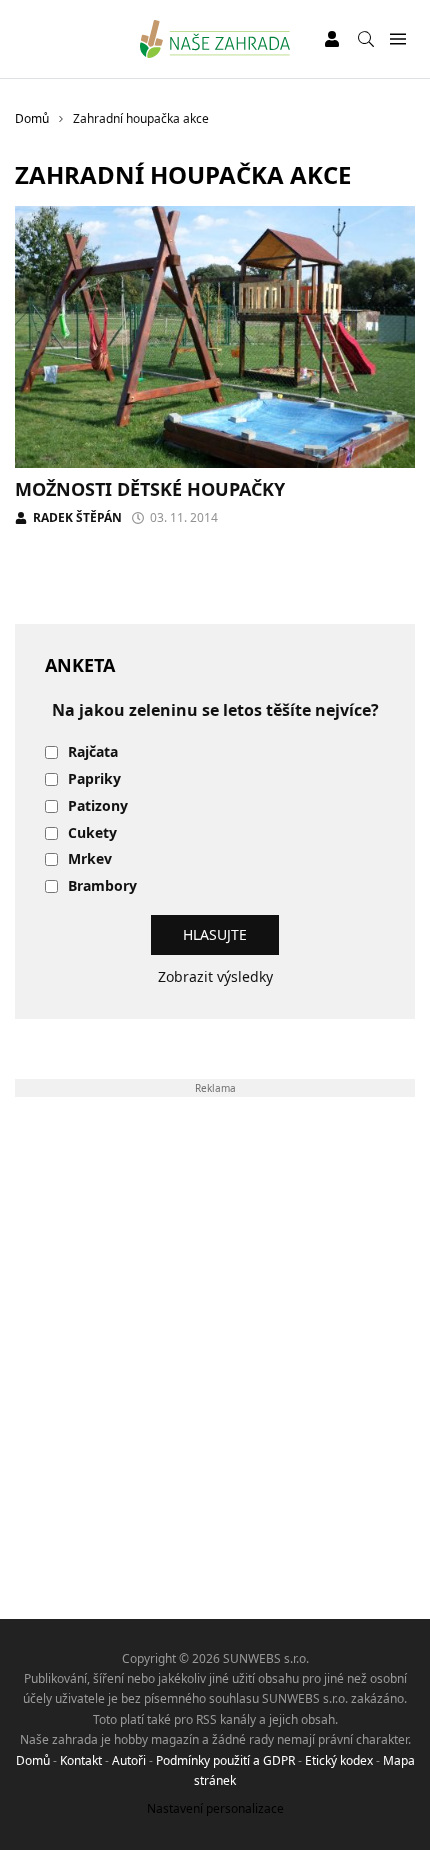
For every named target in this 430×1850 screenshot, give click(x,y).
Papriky (94, 779)
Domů (33, 1760)
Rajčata (93, 752)
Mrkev (90, 859)
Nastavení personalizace (215, 1808)
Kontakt (81, 1760)
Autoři (129, 1760)
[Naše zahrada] (215, 39)
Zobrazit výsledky (215, 976)
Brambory (102, 886)
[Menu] (397, 39)
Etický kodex (339, 1760)
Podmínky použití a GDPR (225, 1760)
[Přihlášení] (332, 39)
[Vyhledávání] (366, 39)
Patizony (98, 806)
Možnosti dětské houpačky (150, 489)
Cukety (92, 833)
